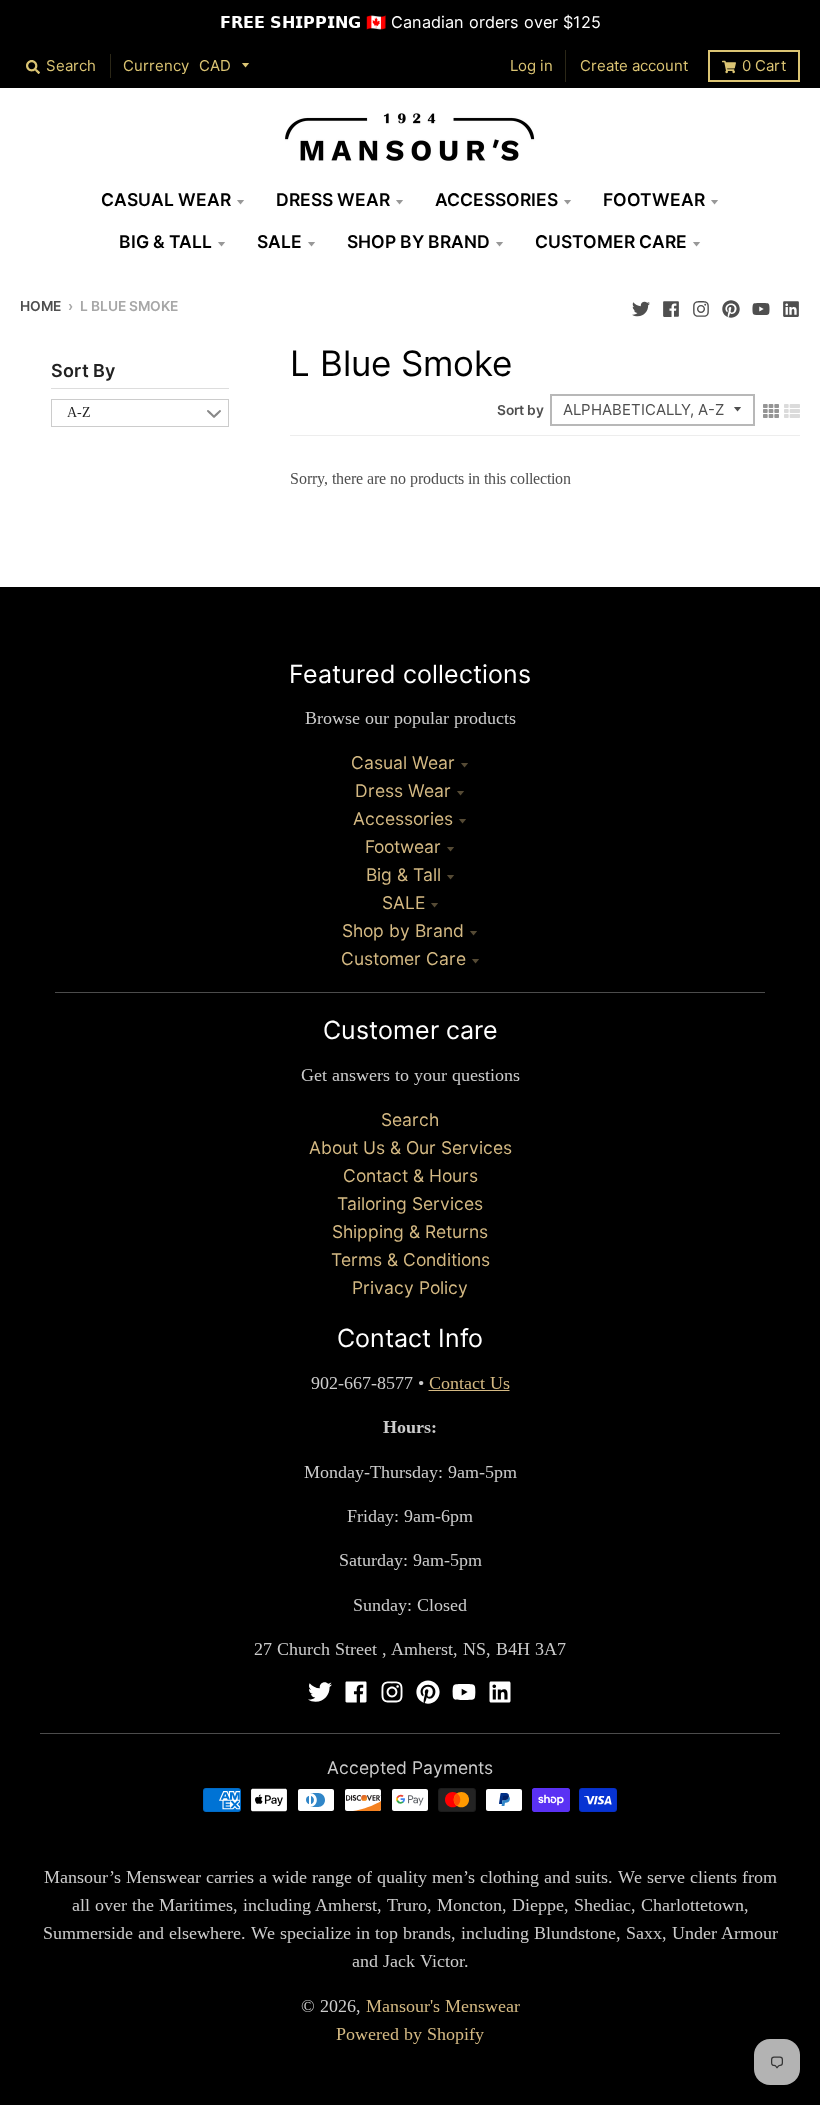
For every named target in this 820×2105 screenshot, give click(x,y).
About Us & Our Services (410, 1147)
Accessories (403, 818)
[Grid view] (771, 409)
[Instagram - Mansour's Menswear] (701, 304)
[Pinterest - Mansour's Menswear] (731, 304)
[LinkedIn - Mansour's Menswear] (791, 304)
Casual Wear (403, 762)
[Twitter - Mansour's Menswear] (641, 304)
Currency (156, 65)
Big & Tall (403, 874)
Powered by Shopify (410, 2034)
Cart (764, 65)
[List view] (792, 409)
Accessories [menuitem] (496, 199)
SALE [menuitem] (279, 241)
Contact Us (469, 1383)
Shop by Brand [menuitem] (418, 241)
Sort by (520, 410)
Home (40, 306)
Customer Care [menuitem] (611, 241)
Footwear (403, 846)
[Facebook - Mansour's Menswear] (671, 304)
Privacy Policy (410, 1287)
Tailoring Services (410, 1203)
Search (410, 1119)
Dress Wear (403, 790)
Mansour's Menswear (443, 2006)
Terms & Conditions (410, 1259)
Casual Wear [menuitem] (166, 199)
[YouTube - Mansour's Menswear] (761, 304)
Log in (531, 65)
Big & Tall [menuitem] (165, 241)
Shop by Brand (403, 930)
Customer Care (403, 958)
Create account (634, 65)
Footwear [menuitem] (654, 199)
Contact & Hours (410, 1175)
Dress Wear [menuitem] (333, 199)
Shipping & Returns (410, 1231)
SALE (403, 902)
